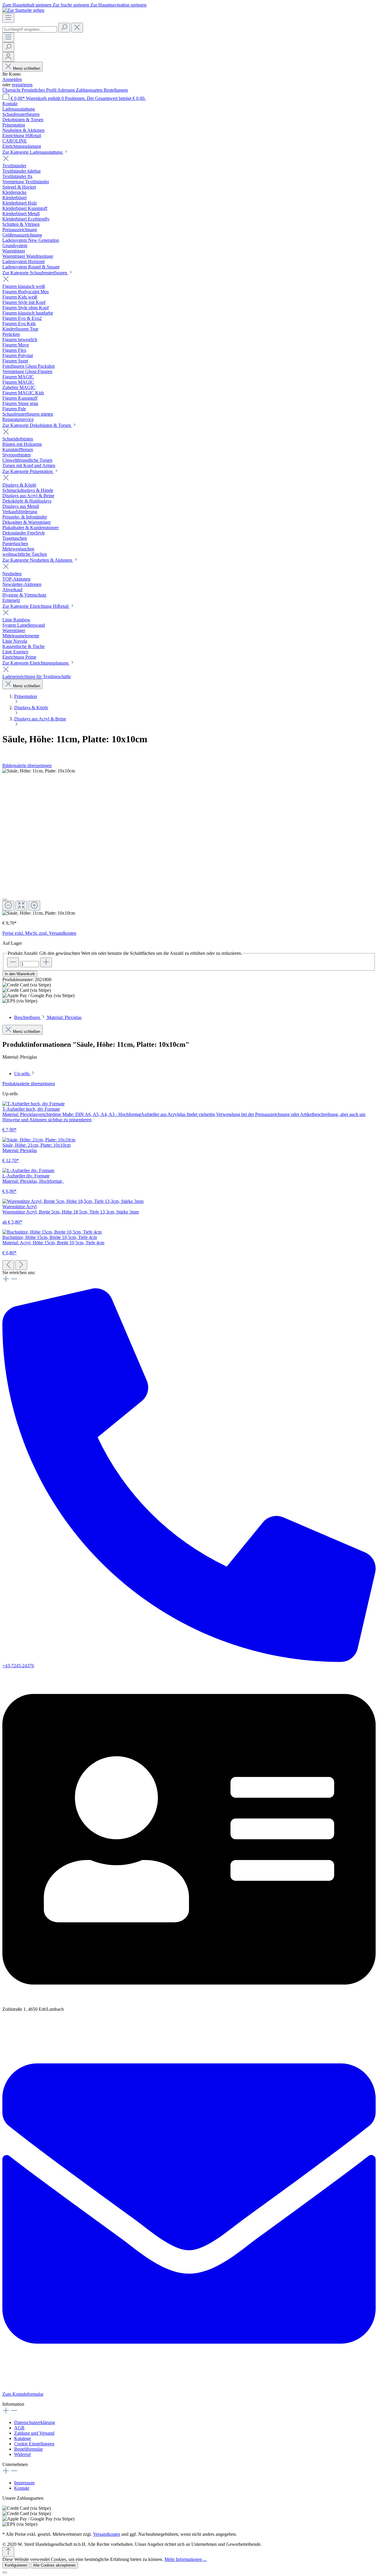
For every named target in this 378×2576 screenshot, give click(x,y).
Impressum (24, 2483)
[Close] (5, 900)
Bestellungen (116, 90)
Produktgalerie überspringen (29, 1084)
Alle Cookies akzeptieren (54, 2565)
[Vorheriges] (8, 1265)
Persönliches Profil (39, 90)
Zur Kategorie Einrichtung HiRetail (36, 606)
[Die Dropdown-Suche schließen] (77, 28)
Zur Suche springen (71, 5)
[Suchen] (64, 28)
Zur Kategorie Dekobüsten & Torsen (37, 425)
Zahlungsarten (90, 90)
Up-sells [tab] (22, 1074)
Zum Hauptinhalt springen (27, 5)
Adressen (67, 90)
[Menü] (8, 18)
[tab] (48, 1017)
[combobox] (30, 29)
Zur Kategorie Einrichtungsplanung (36, 663)
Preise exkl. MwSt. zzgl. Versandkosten (39, 933)
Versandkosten (107, 2534)
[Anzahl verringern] (13, 962)
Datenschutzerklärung (35, 2422)
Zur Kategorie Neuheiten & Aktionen (38, 560)
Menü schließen (27, 68)
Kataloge (23, 2438)
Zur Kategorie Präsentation (28, 471)
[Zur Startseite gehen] (23, 10)
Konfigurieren (16, 2565)
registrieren (22, 85)
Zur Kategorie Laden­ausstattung (33, 152)
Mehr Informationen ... (186, 2559)
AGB (19, 2428)
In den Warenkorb (20, 974)
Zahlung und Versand (34, 2433)
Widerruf (22, 2454)
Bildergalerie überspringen (27, 765)
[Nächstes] (21, 1265)
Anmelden (12, 79)
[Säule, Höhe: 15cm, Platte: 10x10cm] (39, 771)
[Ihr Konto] (8, 57)
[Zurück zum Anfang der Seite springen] (8, 2552)
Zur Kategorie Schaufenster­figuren (35, 273)
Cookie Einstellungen (34, 2444)
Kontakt (10, 104)
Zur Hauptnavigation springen (118, 5)
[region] (189, 842)
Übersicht (12, 90)
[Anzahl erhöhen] (46, 962)
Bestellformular (28, 2449)
